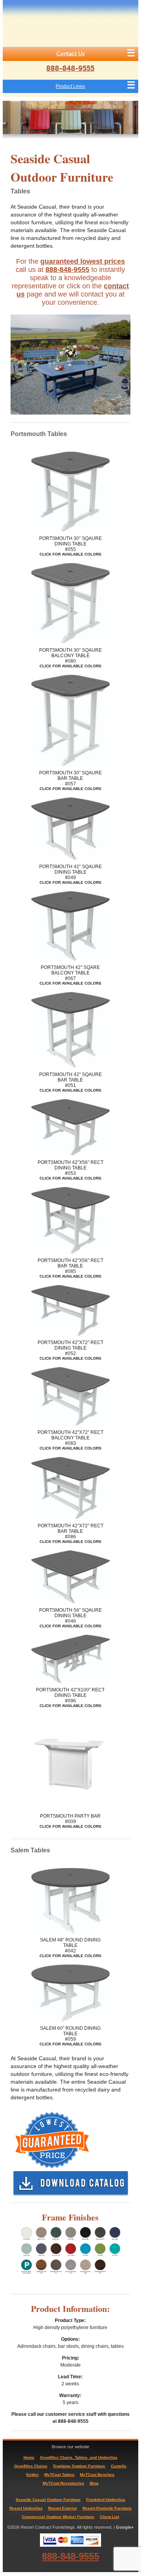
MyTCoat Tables (59, 2475)
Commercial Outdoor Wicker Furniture (58, 2517)
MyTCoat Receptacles (63, 2483)
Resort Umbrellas (26, 2508)
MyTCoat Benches (97, 2475)
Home (29, 2457)
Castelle (119, 2466)
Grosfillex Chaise (31, 2466)
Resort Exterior (63, 2508)
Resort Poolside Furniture (107, 2508)
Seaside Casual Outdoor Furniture (48, 2500)
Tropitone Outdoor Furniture (79, 2466)
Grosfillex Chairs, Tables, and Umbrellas (79, 2457)
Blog (94, 2483)
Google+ (125, 2527)
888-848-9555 (70, 68)
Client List (109, 2517)
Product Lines (70, 86)
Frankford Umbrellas (106, 2500)
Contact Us (70, 54)
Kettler (33, 2475)
